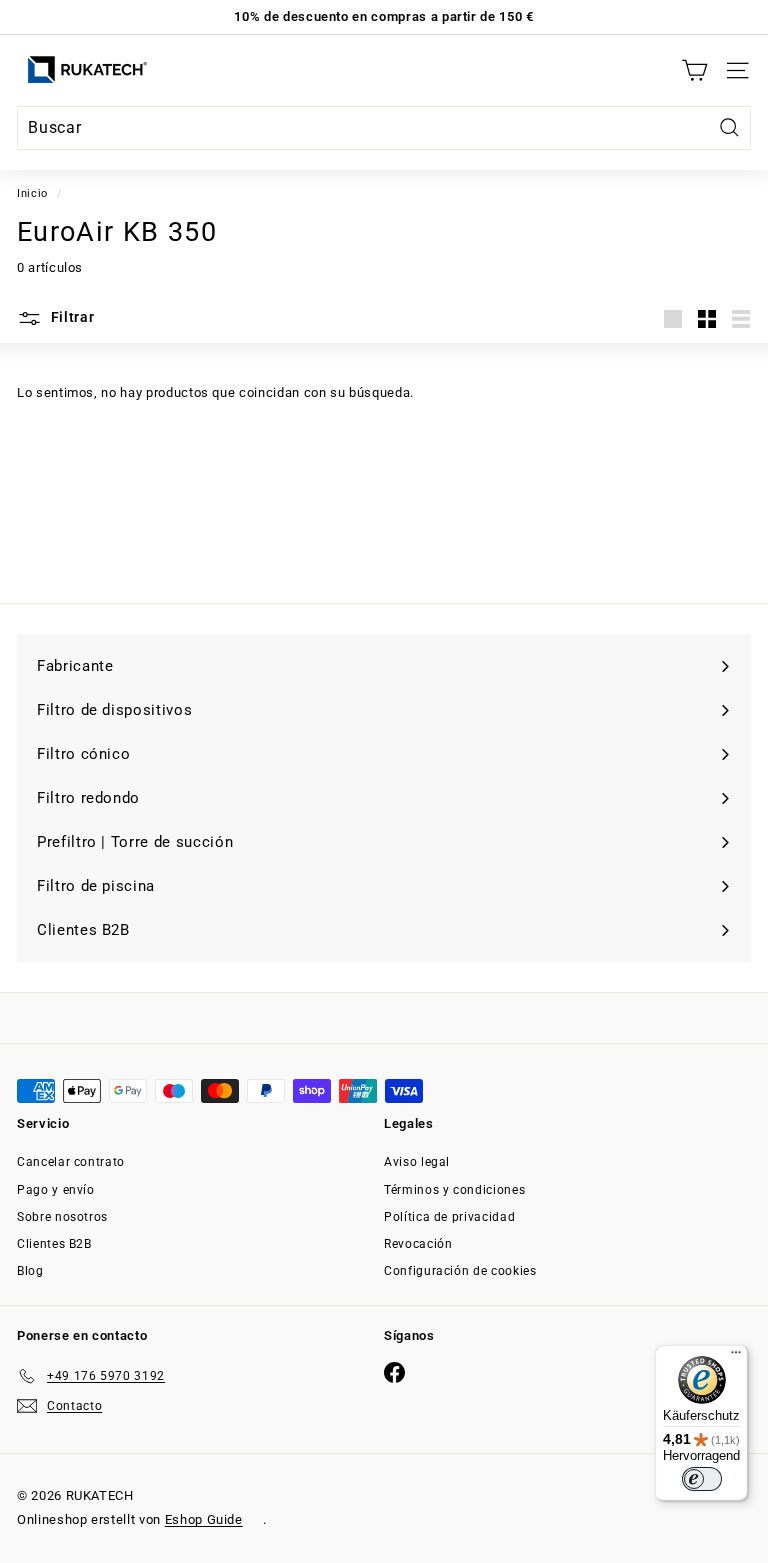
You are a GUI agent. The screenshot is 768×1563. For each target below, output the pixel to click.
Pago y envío (56, 1190)
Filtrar (71, 317)
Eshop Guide (204, 1519)
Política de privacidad (449, 1217)
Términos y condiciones (454, 1190)
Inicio (32, 193)
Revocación (418, 1244)
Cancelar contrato (71, 1162)
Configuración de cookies (460, 1271)
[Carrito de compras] (694, 70)
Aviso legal (417, 1162)
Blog (30, 1271)
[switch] (702, 1479)
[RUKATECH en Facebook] (394, 1372)
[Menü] (736, 1357)
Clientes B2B (54, 1244)
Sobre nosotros (62, 1217)
